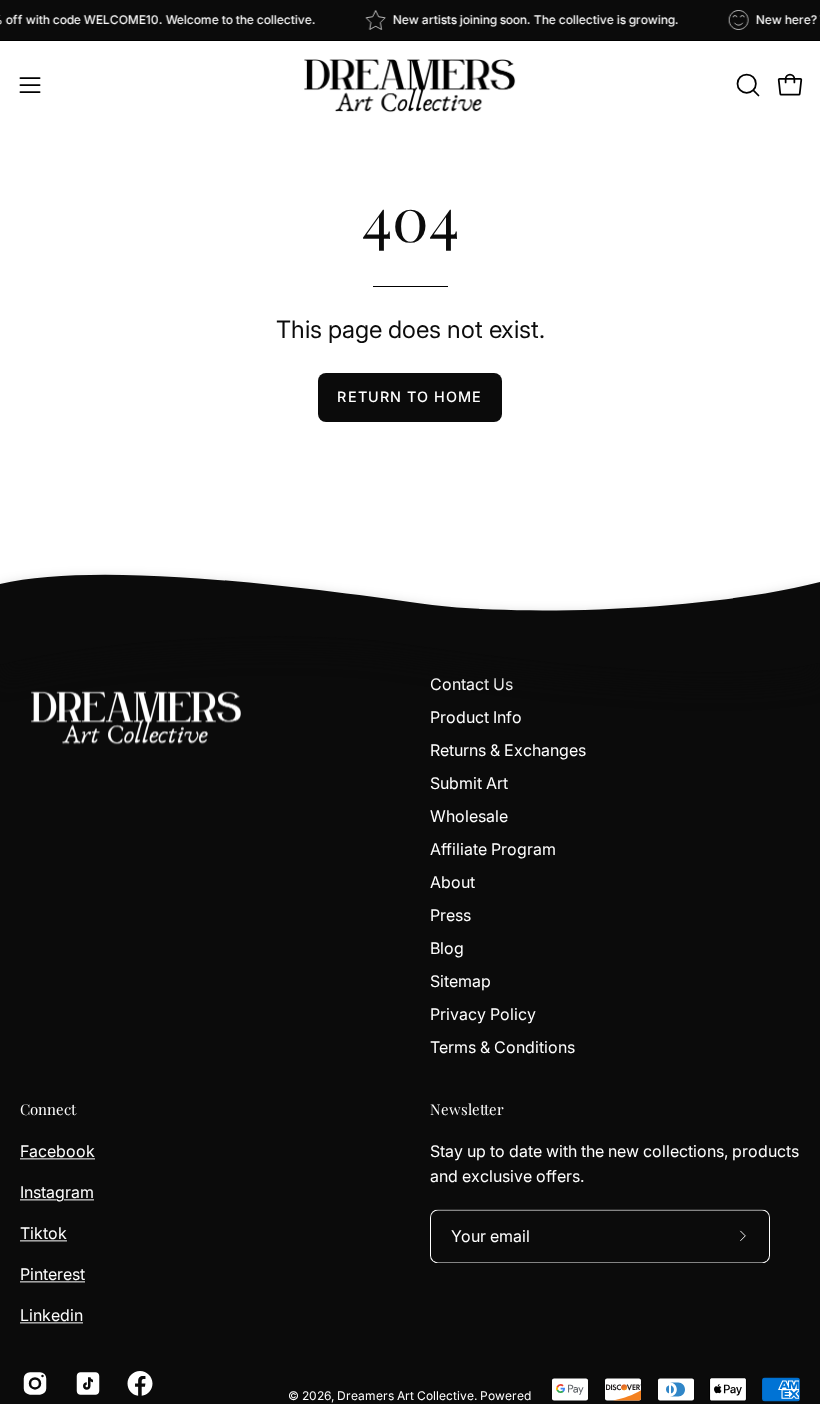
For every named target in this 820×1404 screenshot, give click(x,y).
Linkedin (51, 1315)
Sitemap (460, 981)
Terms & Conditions (502, 1047)
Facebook (57, 1151)
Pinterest (52, 1274)
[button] (746, 85)
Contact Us (471, 684)
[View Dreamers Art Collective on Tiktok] (86, 1383)
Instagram (57, 1192)
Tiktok (43, 1233)
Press (450, 915)
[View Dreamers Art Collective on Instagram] (33, 1383)
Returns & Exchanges (508, 750)
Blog (447, 948)
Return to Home (409, 396)
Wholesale (469, 816)
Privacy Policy (483, 1014)
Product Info (476, 717)
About (452, 882)
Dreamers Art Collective (405, 1395)
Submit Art (469, 783)
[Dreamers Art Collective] (410, 85)
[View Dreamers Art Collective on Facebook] (138, 1383)
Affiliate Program (493, 849)
